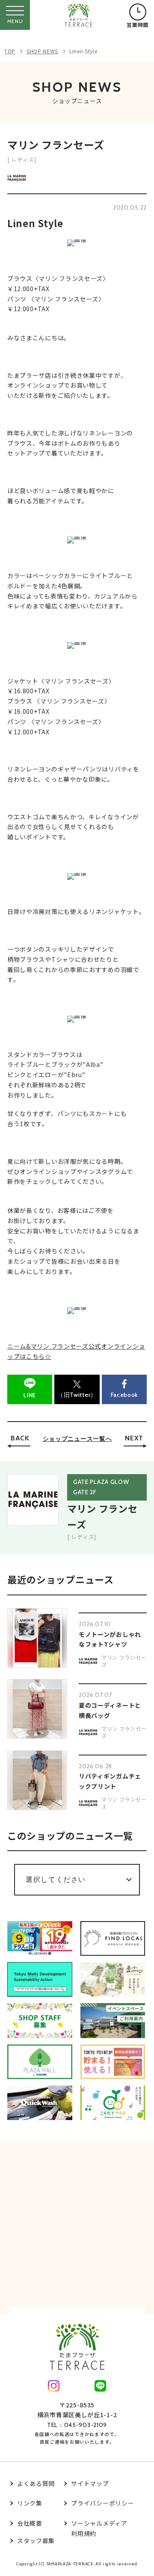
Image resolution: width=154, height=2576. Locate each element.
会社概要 (30, 2523)
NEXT (134, 1438)
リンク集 (30, 2503)
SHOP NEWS (42, 51)
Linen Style (83, 51)
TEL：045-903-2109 (77, 2425)
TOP (10, 51)
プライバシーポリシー (102, 2503)
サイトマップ (90, 2483)
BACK (20, 1438)
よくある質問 (36, 2483)
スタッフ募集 (36, 2541)
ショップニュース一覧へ (77, 1439)
